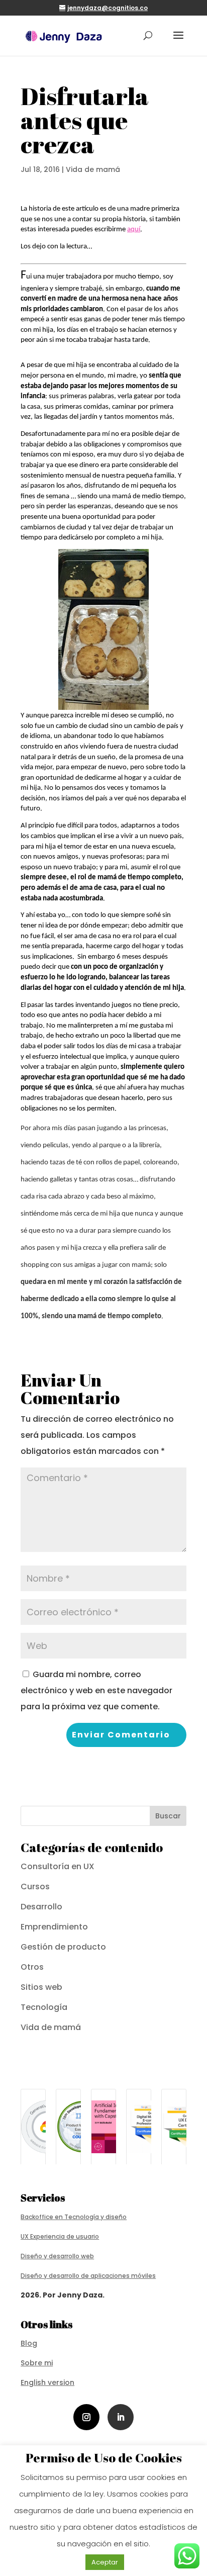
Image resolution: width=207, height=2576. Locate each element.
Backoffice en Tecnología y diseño (74, 2217)
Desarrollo (41, 1907)
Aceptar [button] (105, 2562)
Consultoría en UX (58, 1866)
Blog (29, 2343)
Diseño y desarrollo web (57, 2256)
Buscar (168, 1816)
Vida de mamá (93, 169)
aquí (134, 229)
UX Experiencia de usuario (60, 2236)
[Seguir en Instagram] (86, 2417)
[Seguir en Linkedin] (121, 2417)
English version (47, 2382)
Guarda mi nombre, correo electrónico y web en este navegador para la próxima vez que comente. (96, 1690)
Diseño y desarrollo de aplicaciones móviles (88, 2276)
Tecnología (44, 2007)
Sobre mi (37, 2363)
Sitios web (41, 1987)
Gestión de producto (63, 1947)
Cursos (35, 1887)
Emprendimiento (54, 1927)
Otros (32, 1967)
